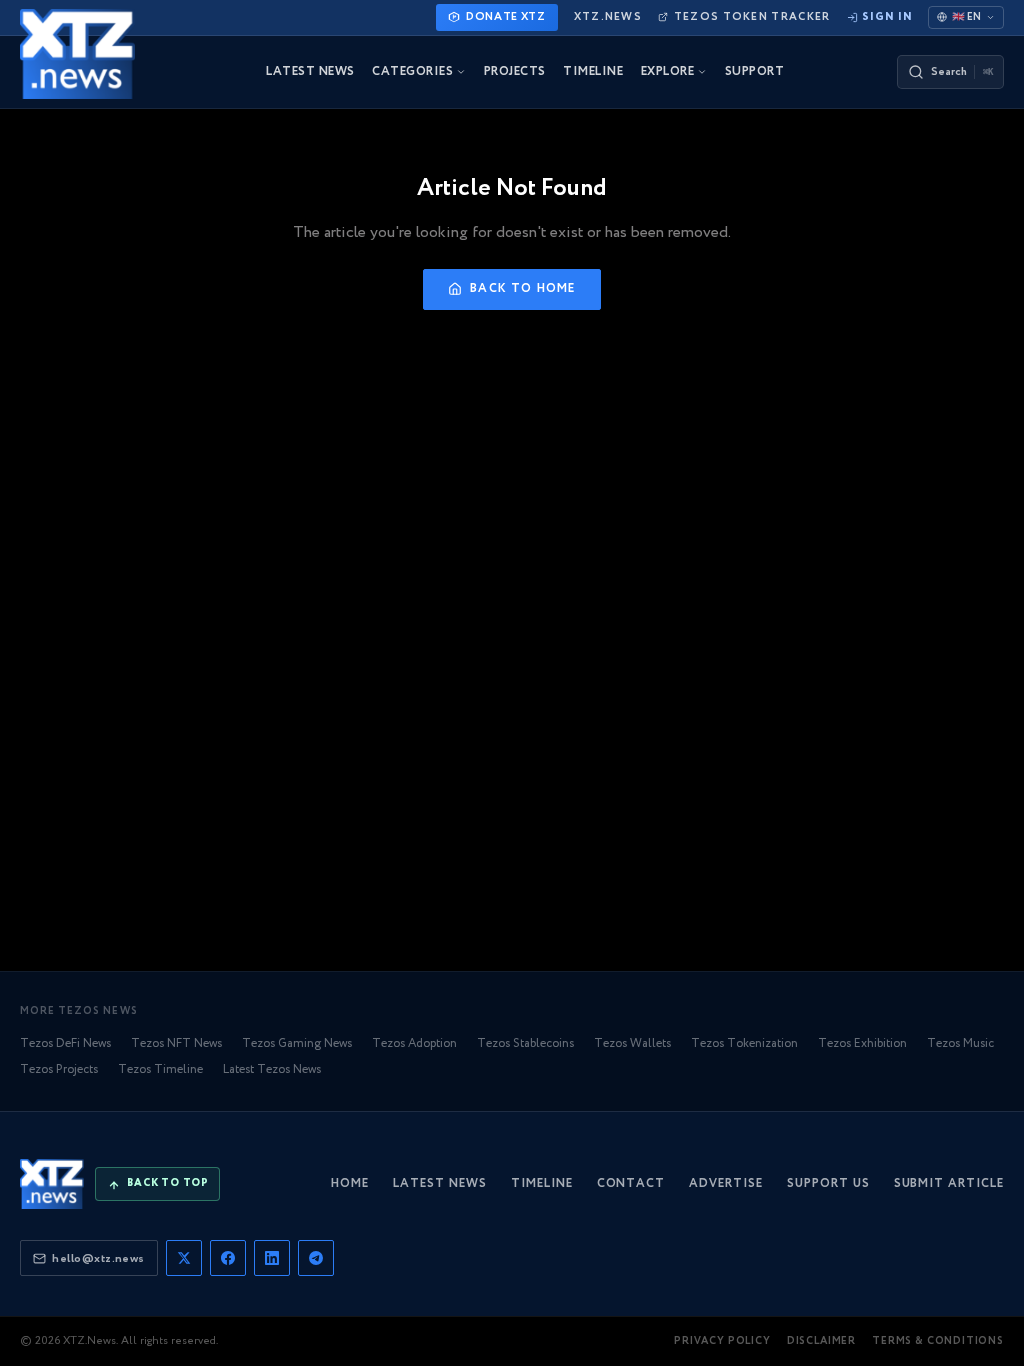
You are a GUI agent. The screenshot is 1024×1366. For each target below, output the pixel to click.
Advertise (726, 1183)
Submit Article (949, 1183)
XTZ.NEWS (608, 17)
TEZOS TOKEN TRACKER (752, 17)
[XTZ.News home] (52, 1184)
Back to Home (522, 288)
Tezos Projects (59, 1069)
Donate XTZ (506, 17)
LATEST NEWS (310, 72)
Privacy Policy (722, 1341)
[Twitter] (184, 1258)
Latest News (440, 1183)
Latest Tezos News (272, 1069)
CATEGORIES (412, 72)
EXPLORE (667, 72)
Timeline (542, 1183)
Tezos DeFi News (65, 1043)
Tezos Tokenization (744, 1043)
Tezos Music (960, 1043)
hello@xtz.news (98, 1258)
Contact (631, 1183)
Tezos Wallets (632, 1043)
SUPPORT (754, 72)
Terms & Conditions (938, 1341)
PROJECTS (515, 72)
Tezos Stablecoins (525, 1043)
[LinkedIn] (272, 1258)
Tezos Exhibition (862, 1043)
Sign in (887, 17)
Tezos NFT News (176, 1043)
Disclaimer (821, 1341)
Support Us (828, 1183)
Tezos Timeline (160, 1069)
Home (350, 1183)
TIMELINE (593, 72)
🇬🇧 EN (966, 17)
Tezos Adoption (414, 1043)
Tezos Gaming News (297, 1043)
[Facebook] (228, 1258)
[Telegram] (316, 1258)
